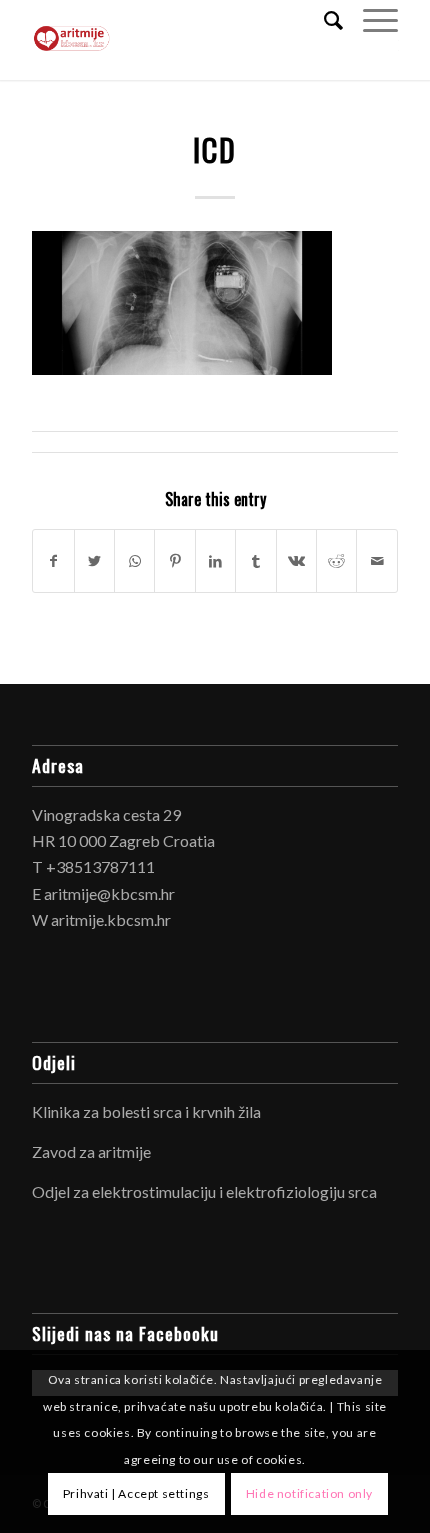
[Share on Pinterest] (174, 561)
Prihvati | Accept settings (136, 1493)
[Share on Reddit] (336, 561)
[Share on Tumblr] (255, 561)
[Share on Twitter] (94, 561)
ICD (215, 149)
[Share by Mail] (377, 561)
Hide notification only (309, 1493)
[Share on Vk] (296, 561)
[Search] (323, 20)
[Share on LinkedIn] (215, 561)
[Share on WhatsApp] (134, 561)
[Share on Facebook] (53, 561)
